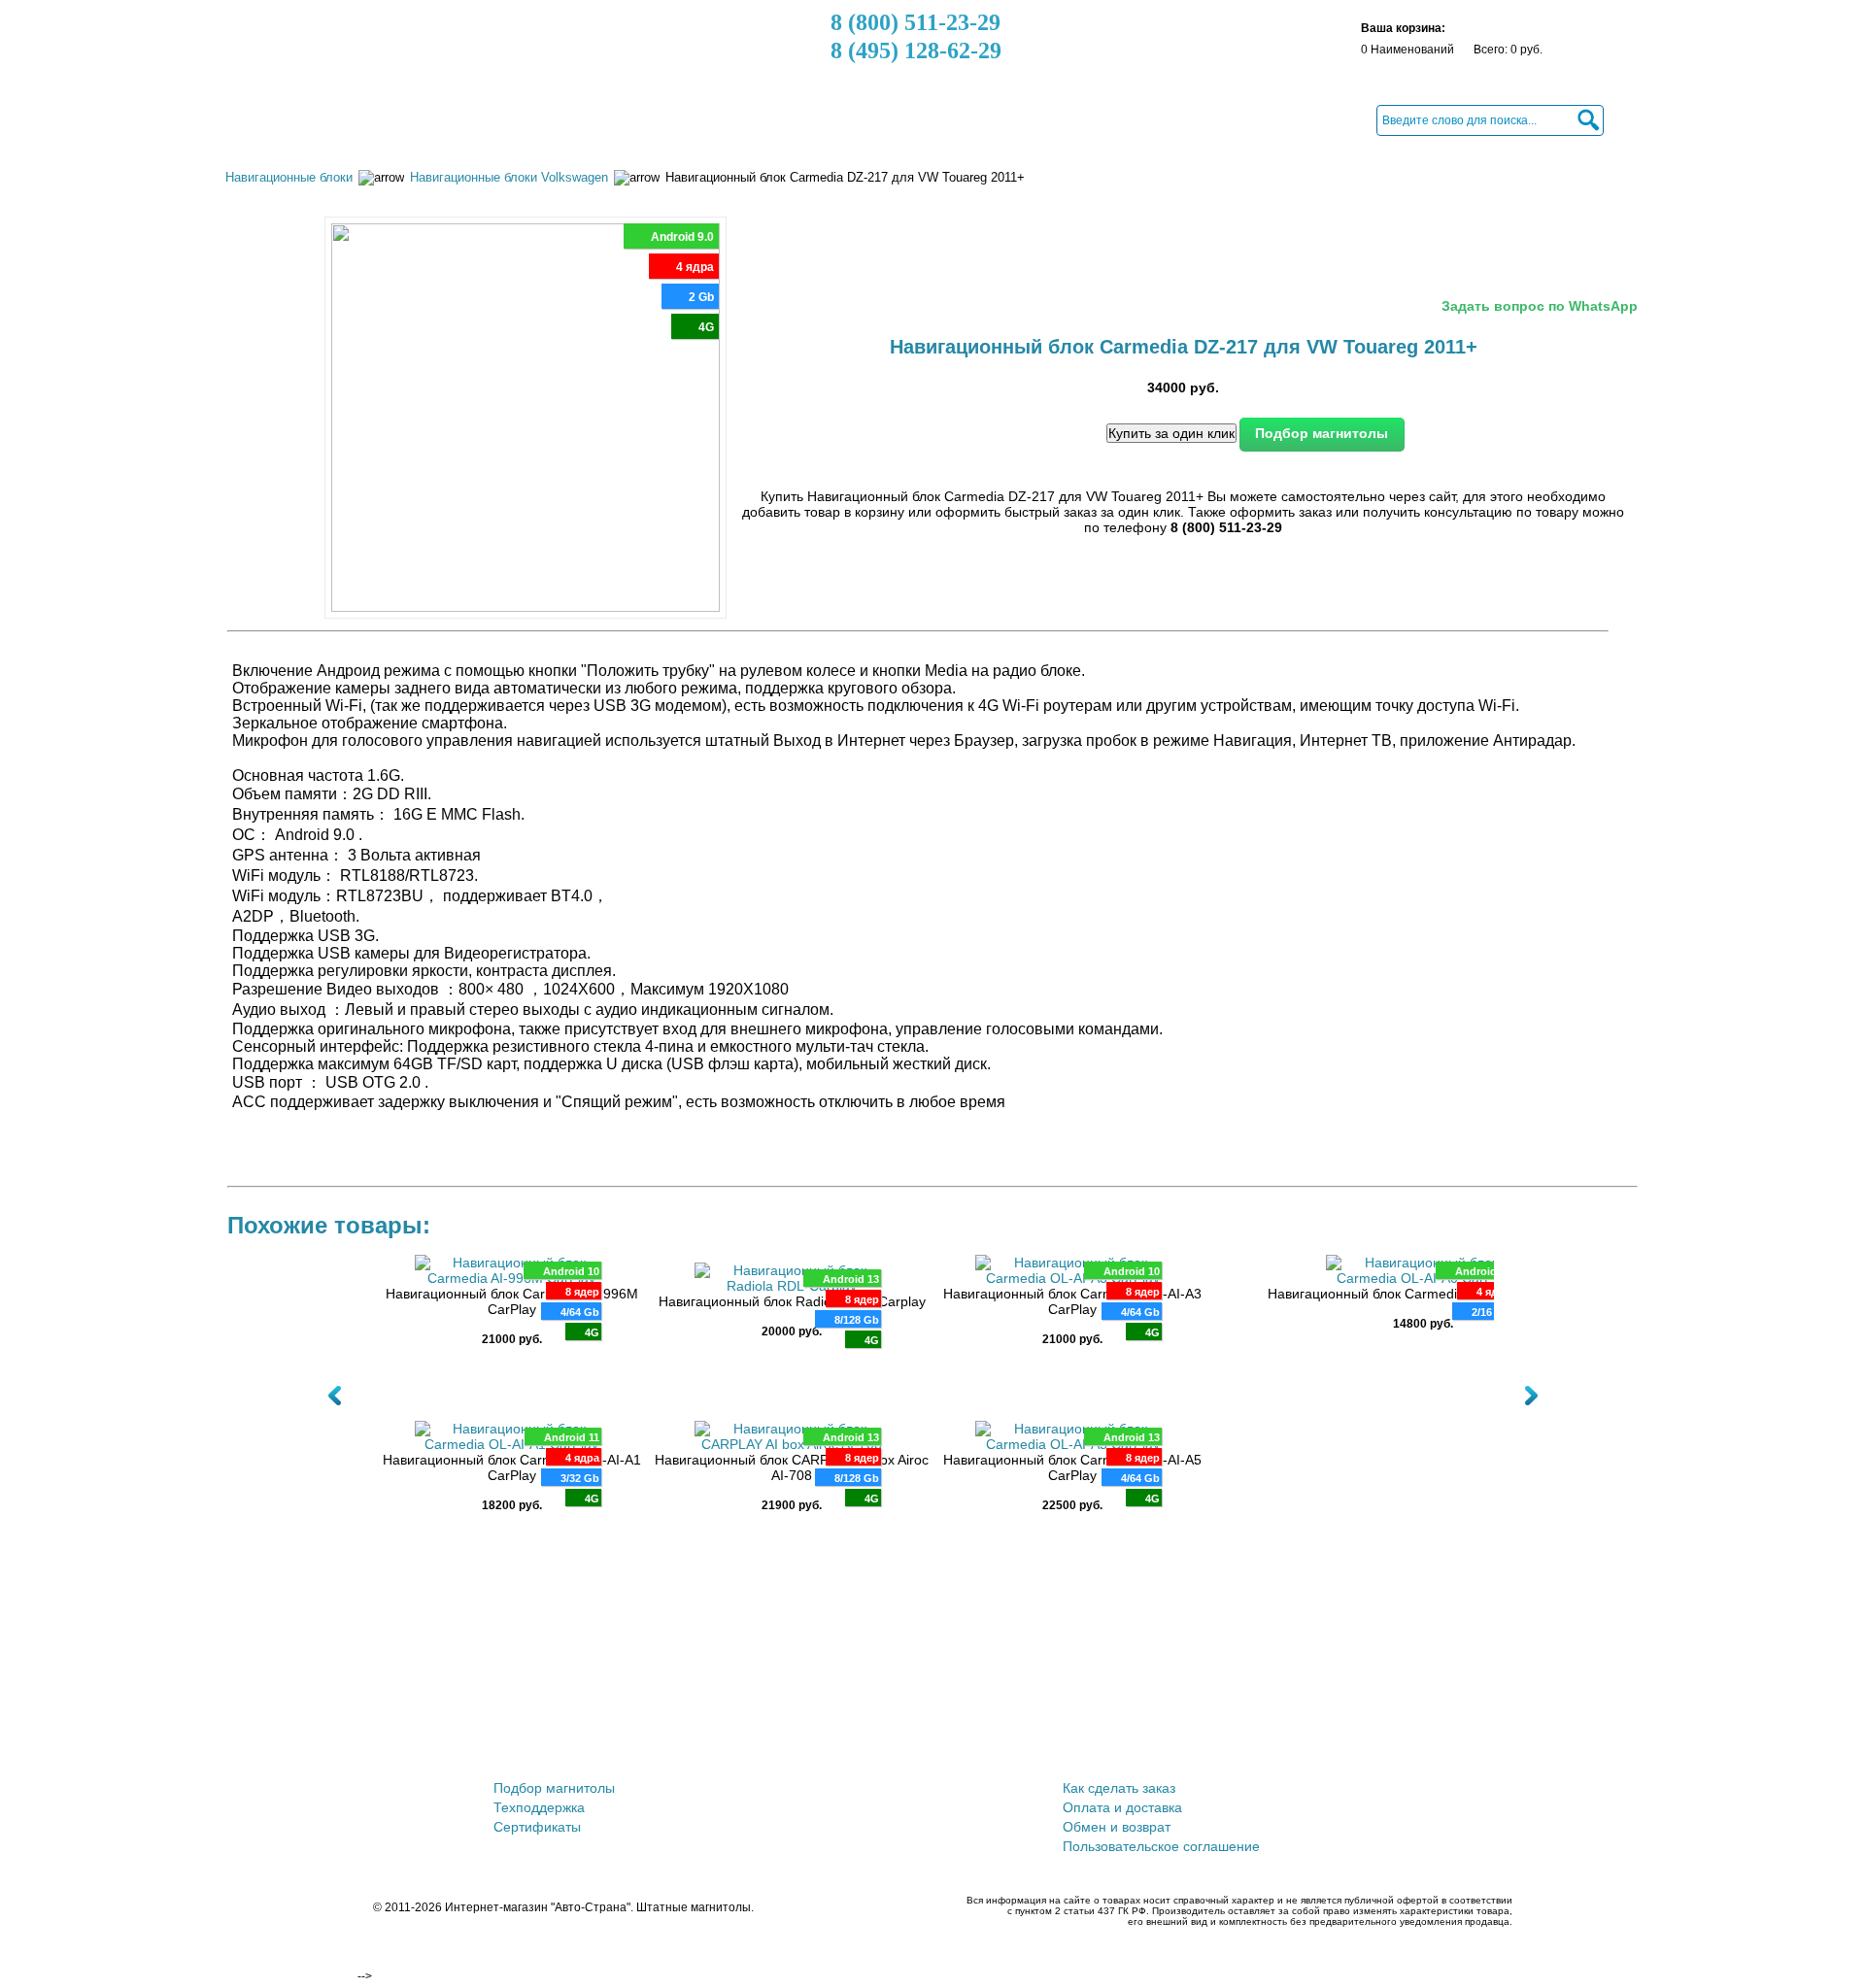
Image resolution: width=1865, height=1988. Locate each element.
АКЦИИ (428, 119)
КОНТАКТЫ (896, 119)
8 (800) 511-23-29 (916, 22)
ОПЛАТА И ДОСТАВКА (558, 119)
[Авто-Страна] (343, 53)
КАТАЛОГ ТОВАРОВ (308, 119)
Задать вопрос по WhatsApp (1540, 306)
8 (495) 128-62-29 (916, 51)
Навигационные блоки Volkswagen (509, 177)
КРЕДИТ (691, 119)
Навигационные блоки (289, 177)
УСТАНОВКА (788, 119)
